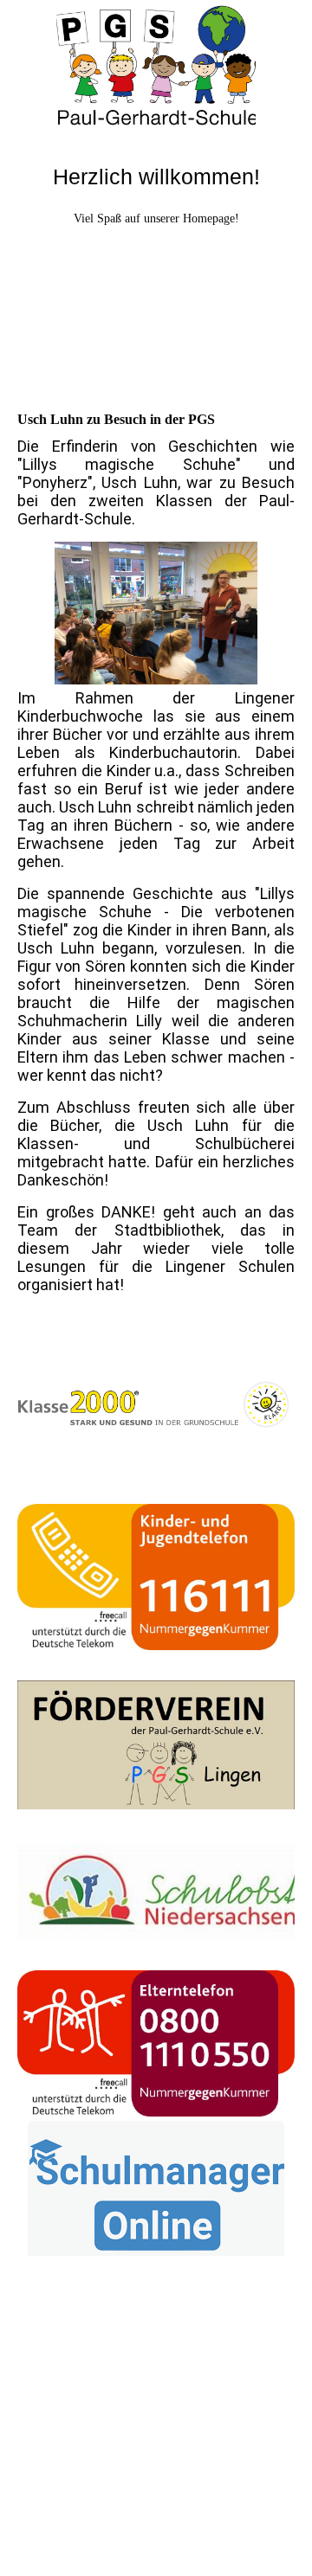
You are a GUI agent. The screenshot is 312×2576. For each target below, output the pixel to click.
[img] (156, 65)
